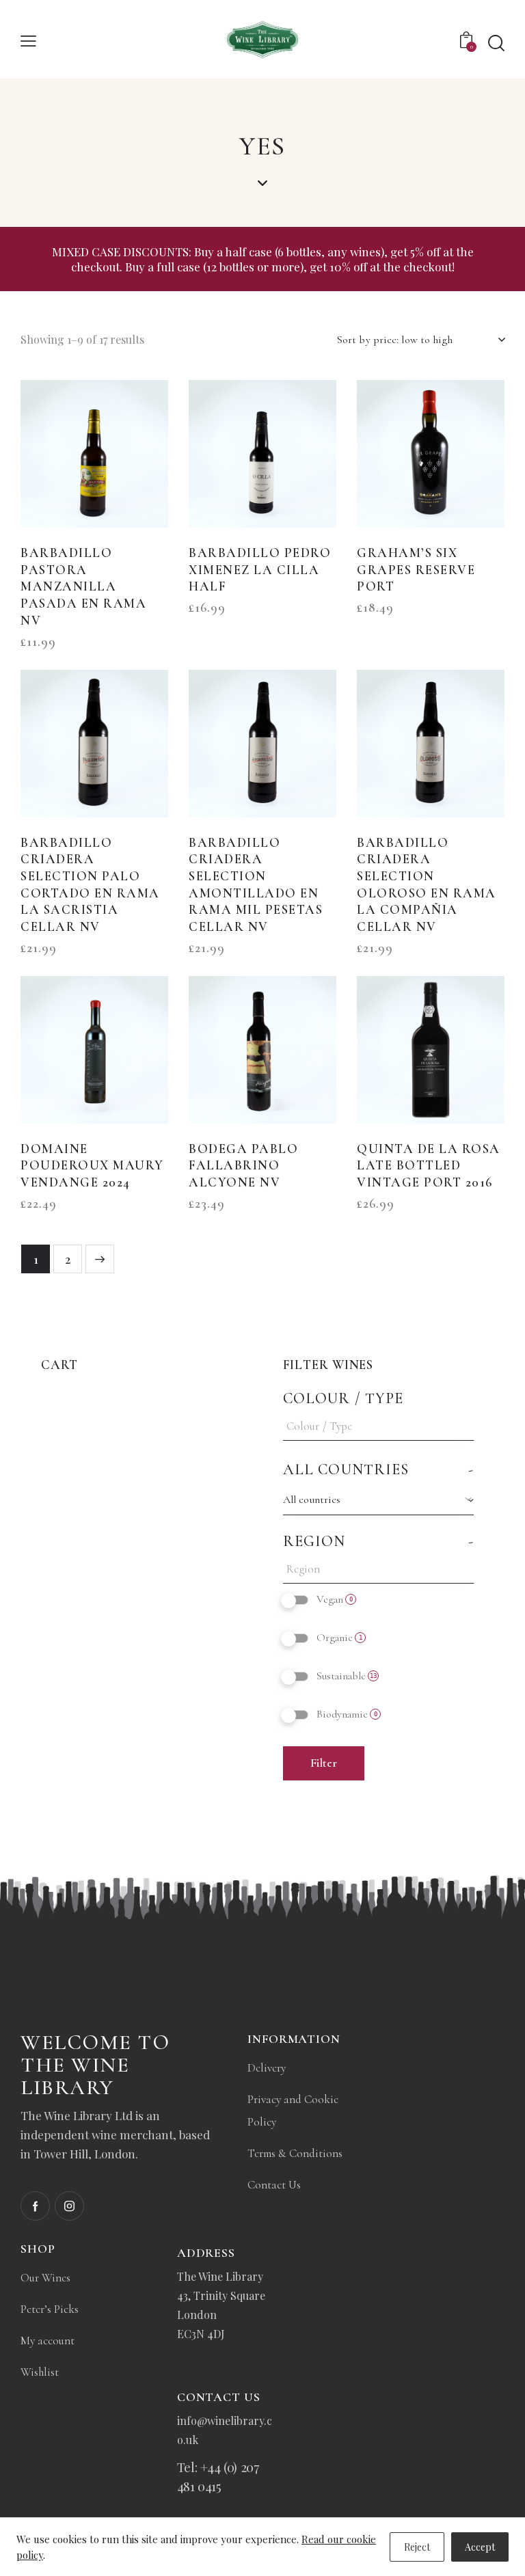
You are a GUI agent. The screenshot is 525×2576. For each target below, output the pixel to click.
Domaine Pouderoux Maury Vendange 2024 (92, 1165)
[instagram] (69, 2206)
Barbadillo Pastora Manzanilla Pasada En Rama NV (83, 586)
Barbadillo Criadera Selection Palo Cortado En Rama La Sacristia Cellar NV (90, 885)
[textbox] (382, 1426)
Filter (324, 1763)
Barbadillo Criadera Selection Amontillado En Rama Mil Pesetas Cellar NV (256, 885)
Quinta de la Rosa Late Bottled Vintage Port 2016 (429, 1165)
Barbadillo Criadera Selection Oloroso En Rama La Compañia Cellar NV (427, 885)
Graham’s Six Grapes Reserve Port (416, 569)
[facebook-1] (35, 2206)
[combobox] (378, 1500)
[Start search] (496, 43)
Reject (417, 2547)
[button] (28, 39)
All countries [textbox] (312, 1500)
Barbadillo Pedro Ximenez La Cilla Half (260, 569)
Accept (480, 2547)
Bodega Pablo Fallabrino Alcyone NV (243, 1165)
